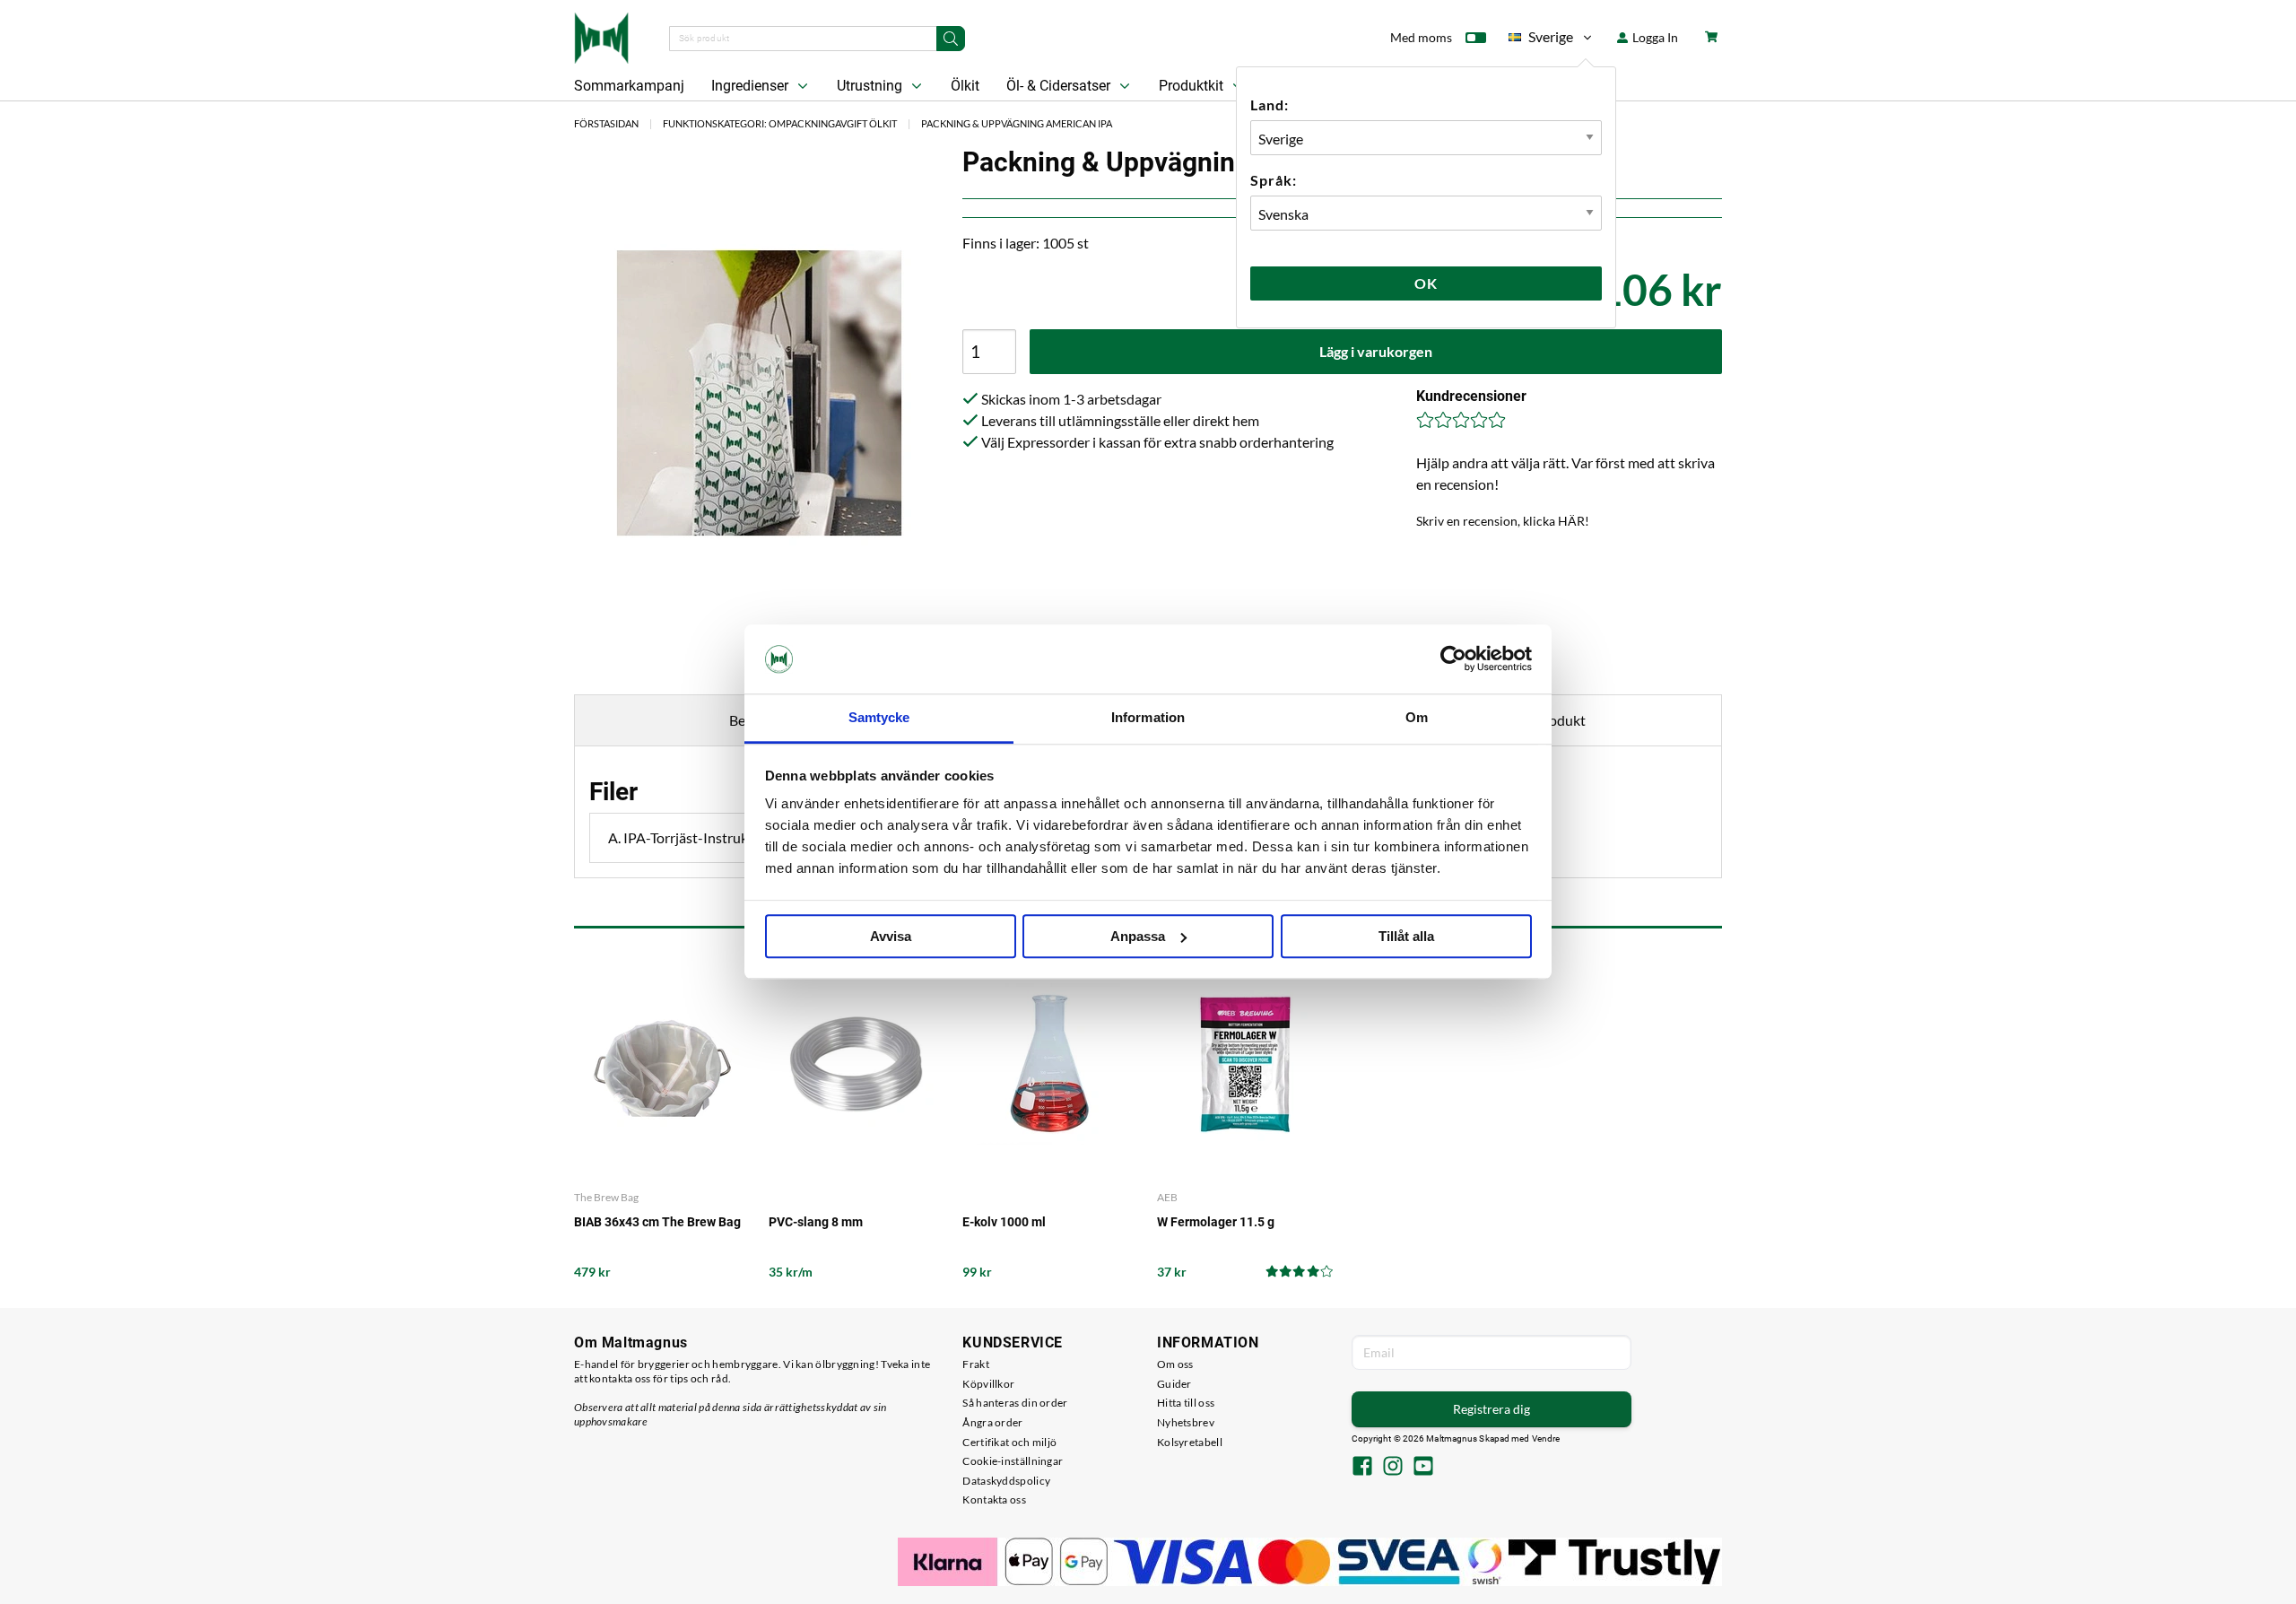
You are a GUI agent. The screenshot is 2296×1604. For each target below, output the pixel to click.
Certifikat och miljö (1009, 1442)
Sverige (1541, 40)
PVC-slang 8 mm (816, 1222)
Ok (1426, 283)
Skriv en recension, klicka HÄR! (1503, 521)
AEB (1167, 1197)
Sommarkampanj (629, 86)
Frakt (976, 1364)
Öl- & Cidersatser (1060, 86)
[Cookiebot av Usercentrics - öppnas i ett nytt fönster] (1453, 659)
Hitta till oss (1186, 1403)
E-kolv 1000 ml (1004, 1222)
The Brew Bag (606, 1197)
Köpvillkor (988, 1384)
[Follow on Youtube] (1423, 1468)
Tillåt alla (1406, 936)
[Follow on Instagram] (1393, 1468)
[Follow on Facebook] (1362, 1468)
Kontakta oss (994, 1499)
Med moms (1421, 37)
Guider (1174, 1384)
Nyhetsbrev (1186, 1422)
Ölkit (965, 86)
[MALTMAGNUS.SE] (601, 36)
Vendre (1546, 1438)
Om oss (1175, 1364)
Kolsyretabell (1190, 1442)
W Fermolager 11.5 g (1216, 1222)
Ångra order (992, 1422)
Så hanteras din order (1015, 1403)
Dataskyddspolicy (1006, 1481)
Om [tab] (1417, 717)
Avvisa (891, 936)
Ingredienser (752, 86)
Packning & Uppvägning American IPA (1017, 123)
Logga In (1654, 37)
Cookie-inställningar (1013, 1461)
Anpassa (1138, 936)
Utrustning (871, 86)
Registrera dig (1492, 1409)
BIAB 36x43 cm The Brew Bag (657, 1222)
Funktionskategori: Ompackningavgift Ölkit (780, 123)
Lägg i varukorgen (1376, 351)
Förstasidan (606, 123)
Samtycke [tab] (879, 717)
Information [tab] (1148, 717)
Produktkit (1193, 86)
